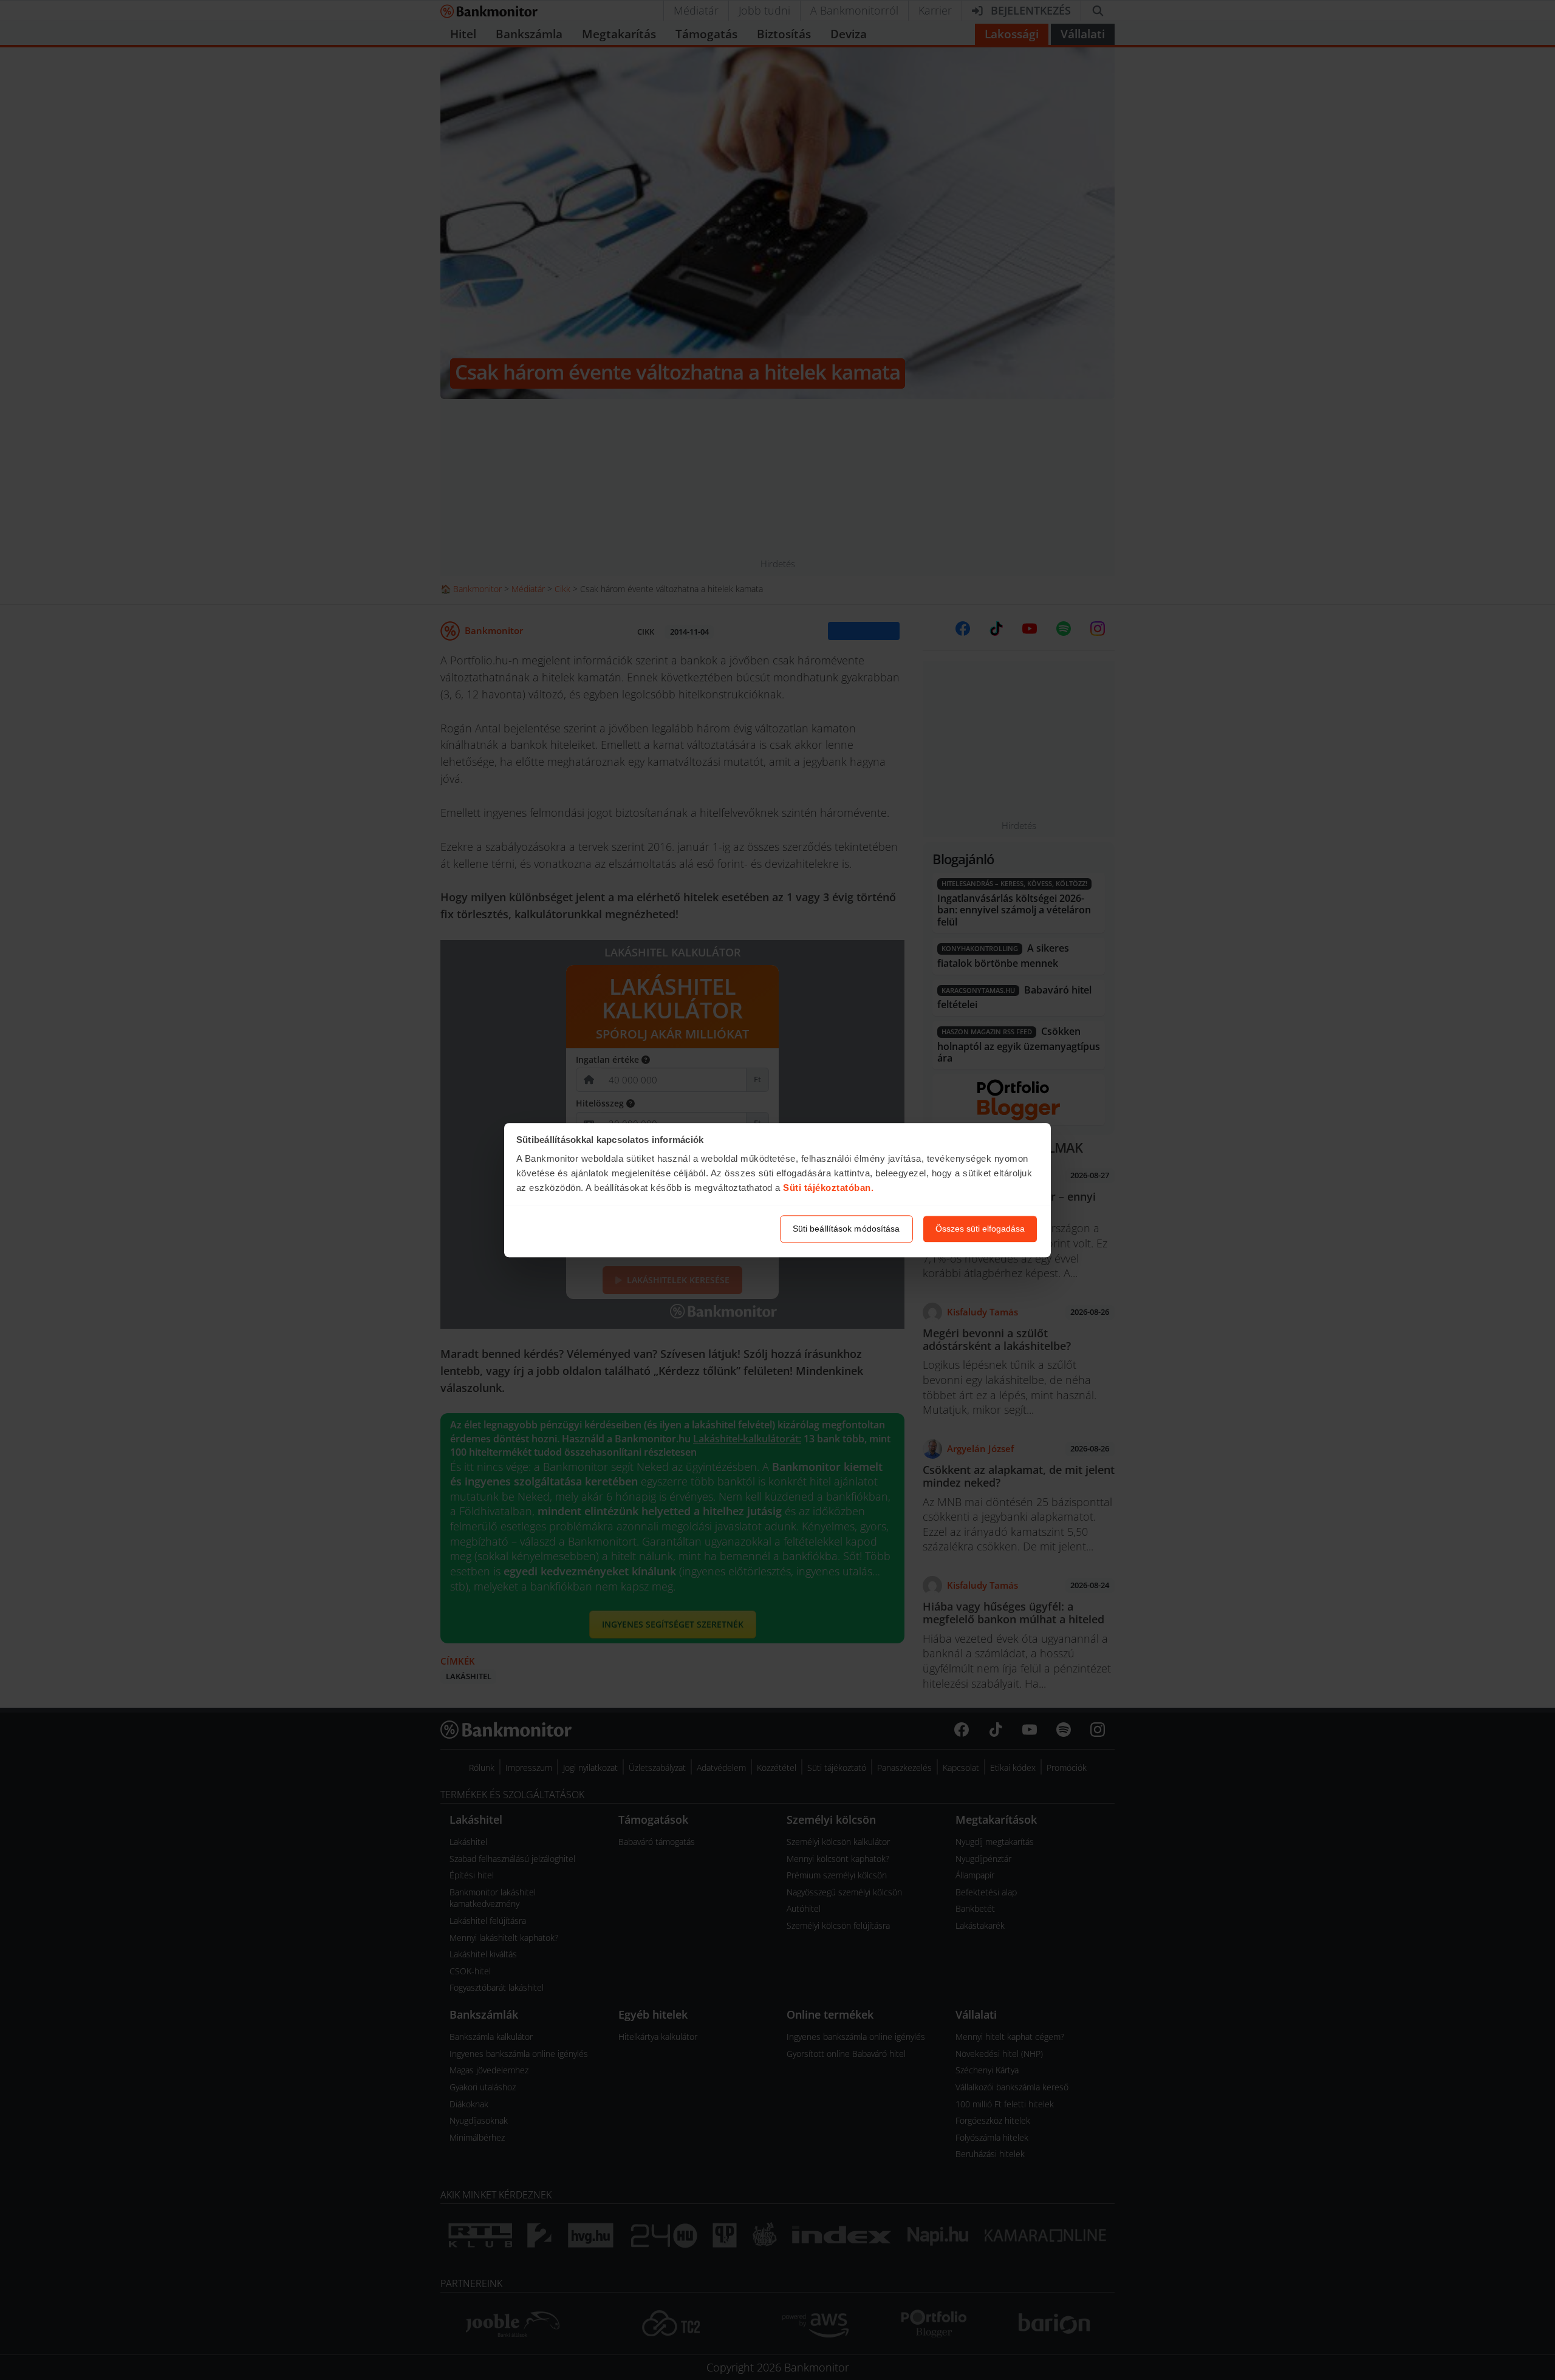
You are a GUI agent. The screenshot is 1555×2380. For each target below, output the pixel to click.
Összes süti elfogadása (980, 1229)
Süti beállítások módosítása (846, 1229)
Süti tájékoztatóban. (828, 1188)
